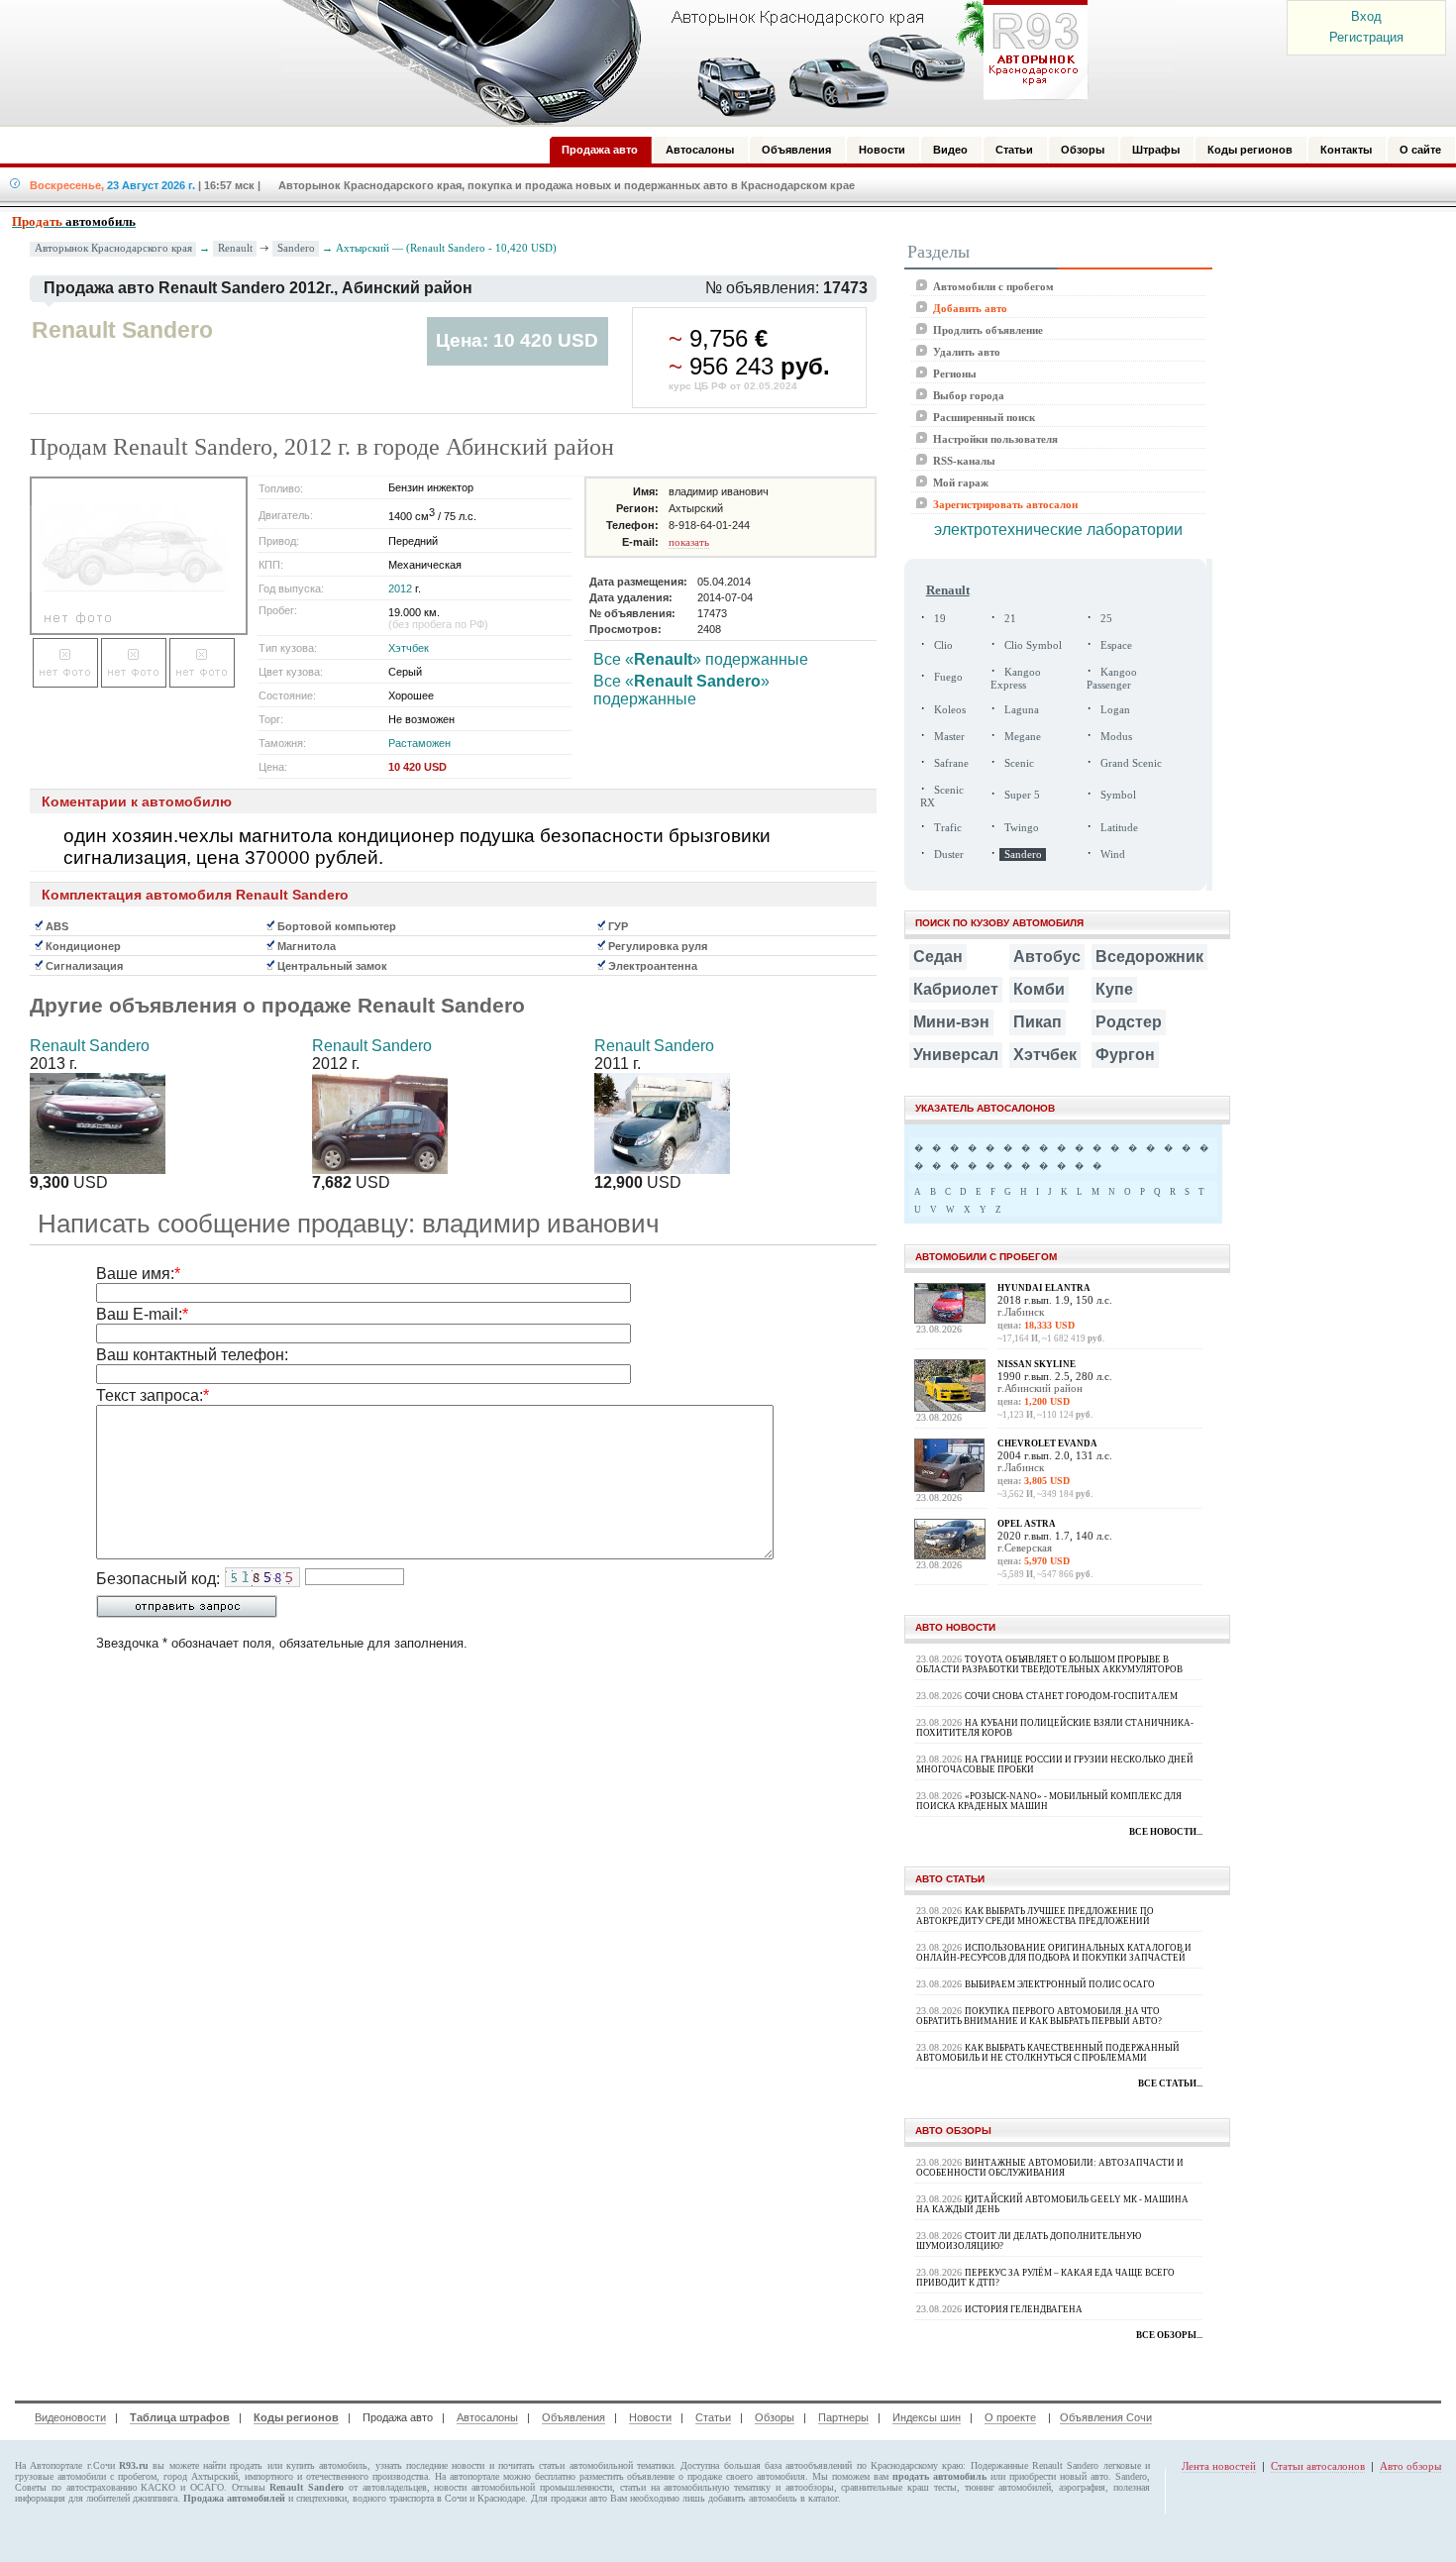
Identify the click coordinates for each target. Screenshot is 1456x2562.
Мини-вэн (951, 1022)
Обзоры (775, 2417)
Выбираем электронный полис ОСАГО (1060, 1984)
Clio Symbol (1033, 645)
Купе (1114, 989)
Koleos (950, 710)
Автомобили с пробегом (993, 286)
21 (1010, 619)
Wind (1113, 854)
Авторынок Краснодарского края (113, 248)
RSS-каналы (964, 461)
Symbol (1118, 795)
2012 (400, 588)
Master (949, 737)
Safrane (951, 763)
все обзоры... (1169, 2335)
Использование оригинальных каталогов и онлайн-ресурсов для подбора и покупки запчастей (1054, 1953)
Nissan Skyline (1037, 1364)
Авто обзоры (1410, 2466)
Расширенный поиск (984, 417)
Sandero (296, 248)
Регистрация (1366, 37)
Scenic (1019, 763)
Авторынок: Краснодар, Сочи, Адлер (678, 62)
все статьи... (1170, 2083)
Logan (1115, 710)
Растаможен (419, 743)
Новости (650, 2417)
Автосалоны (487, 2417)
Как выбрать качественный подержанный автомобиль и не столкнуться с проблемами (1048, 2053)
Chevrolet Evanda (1047, 1443)
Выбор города (969, 395)
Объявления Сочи (1106, 2417)
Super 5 (1022, 795)
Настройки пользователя (995, 439)
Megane (1023, 737)
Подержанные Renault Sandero (1035, 2465)
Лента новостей (1219, 2466)
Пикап (1038, 1022)
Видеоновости (70, 2417)
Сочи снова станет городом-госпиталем (1071, 1696)
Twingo (1022, 828)
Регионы (955, 374)
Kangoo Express (1016, 679)
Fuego (948, 677)
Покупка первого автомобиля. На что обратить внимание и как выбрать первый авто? (1039, 2016)
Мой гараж (961, 482)
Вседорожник (1149, 957)
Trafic (948, 828)
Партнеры (843, 2417)
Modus (1116, 737)
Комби (1039, 989)
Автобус (1047, 957)
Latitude (1119, 828)
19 (940, 619)
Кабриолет (956, 989)
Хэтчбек (409, 648)
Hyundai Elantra (1044, 1288)
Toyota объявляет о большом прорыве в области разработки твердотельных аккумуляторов (1049, 1664)
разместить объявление (627, 2476)
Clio (943, 645)
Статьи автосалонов (1318, 2466)
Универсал (956, 1055)
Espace (1116, 645)
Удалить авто (967, 352)
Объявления (573, 2417)
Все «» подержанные (701, 659)
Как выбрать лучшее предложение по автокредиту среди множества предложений (1035, 1916)
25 (1106, 619)
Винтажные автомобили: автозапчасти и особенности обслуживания (1050, 2168)
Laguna (1022, 710)
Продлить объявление (988, 330)
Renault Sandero (90, 1046)
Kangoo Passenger (1112, 679)
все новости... (1166, 1832)
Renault (235, 248)
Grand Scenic (1131, 763)
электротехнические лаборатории (1058, 530)
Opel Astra (1027, 1524)
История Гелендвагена (1024, 2309)
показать (689, 542)
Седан (938, 957)
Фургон (1125, 1055)
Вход (1366, 16)
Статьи (713, 2417)
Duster (949, 854)
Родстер (1129, 1022)
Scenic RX (942, 797)
